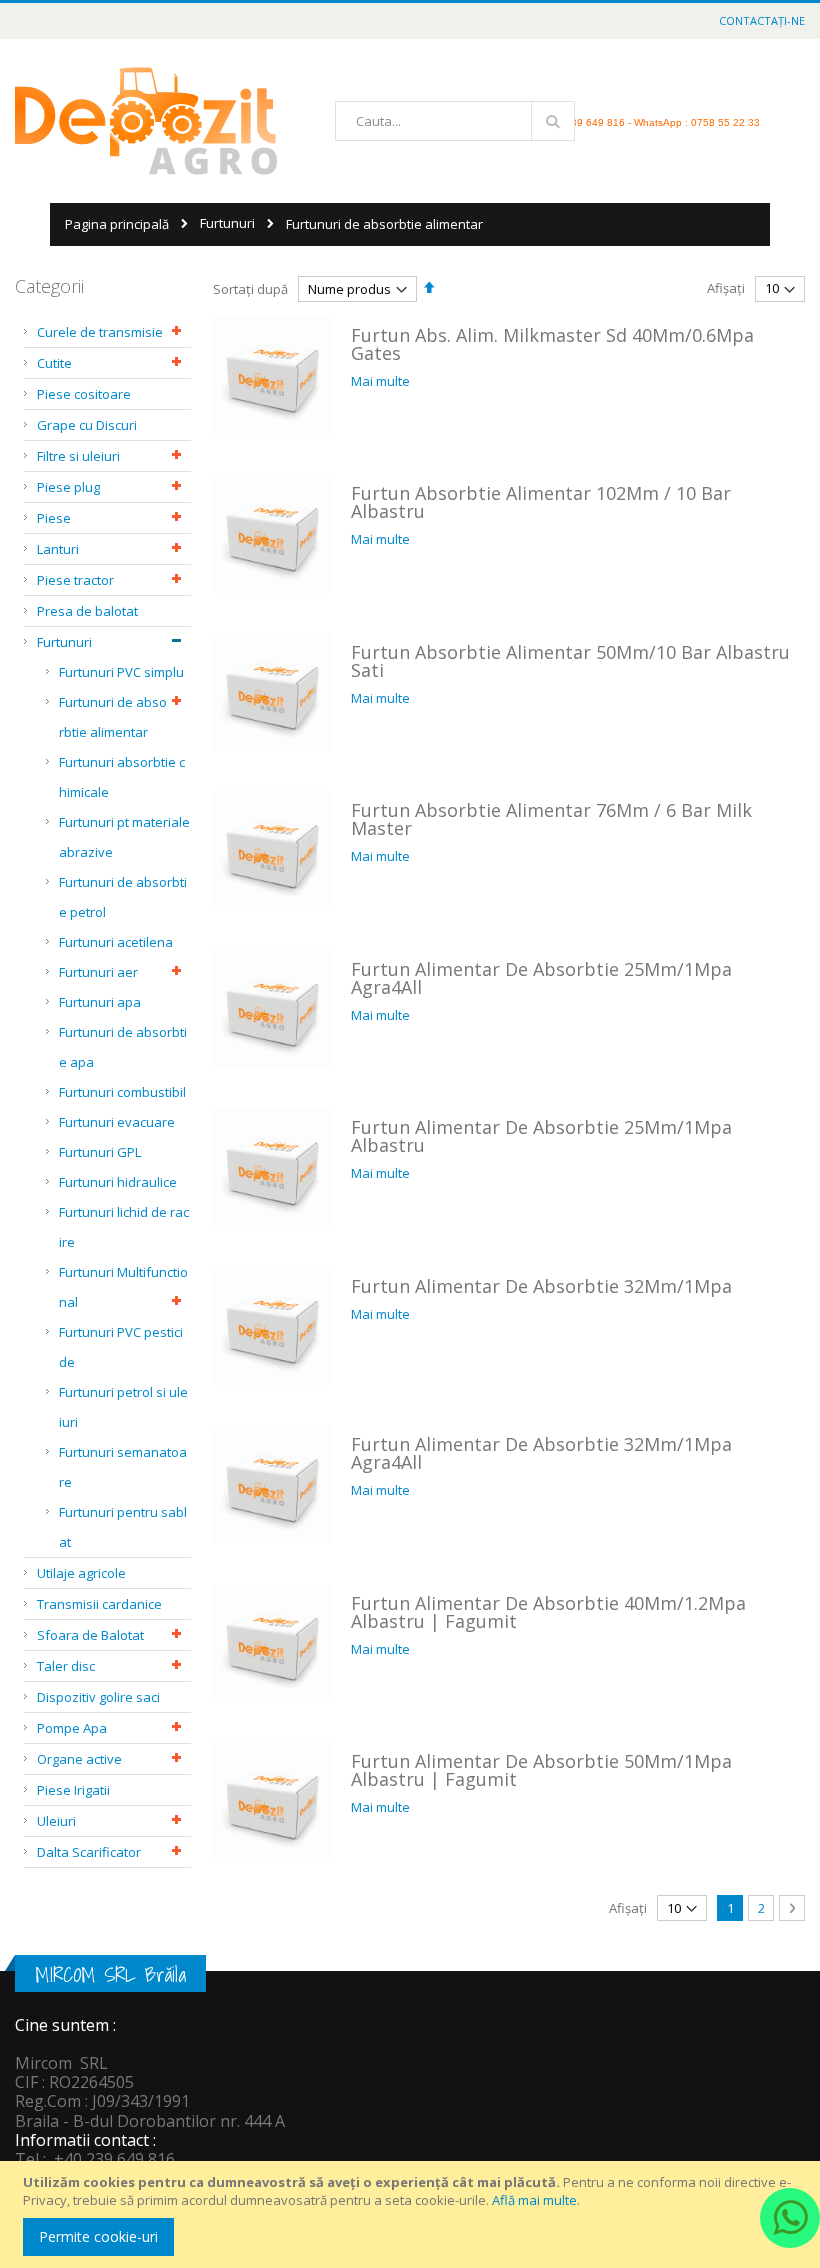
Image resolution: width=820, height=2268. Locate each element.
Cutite (54, 363)
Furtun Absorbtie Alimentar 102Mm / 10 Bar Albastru (541, 502)
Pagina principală (117, 224)
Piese (54, 518)
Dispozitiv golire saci (98, 1697)
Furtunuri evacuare (117, 1122)
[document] (413, 2214)
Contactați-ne (762, 20)
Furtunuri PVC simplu (121, 672)
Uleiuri (56, 1821)
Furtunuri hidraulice (118, 1182)
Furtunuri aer (98, 972)
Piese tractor (75, 580)
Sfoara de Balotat (90, 1635)
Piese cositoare (84, 394)
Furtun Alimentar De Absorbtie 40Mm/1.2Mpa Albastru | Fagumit (548, 1612)
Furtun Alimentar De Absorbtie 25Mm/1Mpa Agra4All (541, 978)
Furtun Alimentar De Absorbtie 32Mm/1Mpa (541, 1286)
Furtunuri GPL (100, 1152)
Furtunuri (227, 223)
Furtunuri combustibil (122, 1092)
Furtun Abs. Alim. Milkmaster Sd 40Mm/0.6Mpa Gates (552, 344)
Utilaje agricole (81, 1573)
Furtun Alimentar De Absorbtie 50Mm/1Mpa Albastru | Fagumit (541, 1770)
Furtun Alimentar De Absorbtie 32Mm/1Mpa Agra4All (541, 1453)
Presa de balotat (87, 611)
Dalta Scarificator (89, 1852)
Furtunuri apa (100, 1002)
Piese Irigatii (73, 1790)
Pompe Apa (72, 1728)
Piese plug (68, 487)
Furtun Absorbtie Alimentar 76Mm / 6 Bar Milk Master (551, 819)
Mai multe (380, 381)
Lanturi (58, 549)
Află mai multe (534, 2200)
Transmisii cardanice (99, 1604)
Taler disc (66, 1666)
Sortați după (250, 289)
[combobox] (455, 121)
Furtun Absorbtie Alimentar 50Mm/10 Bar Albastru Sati (570, 661)
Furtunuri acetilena (116, 942)
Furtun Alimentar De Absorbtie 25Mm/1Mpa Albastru (541, 1136)
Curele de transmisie (100, 332)
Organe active (79, 1759)
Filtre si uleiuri (78, 456)
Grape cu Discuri (87, 425)
